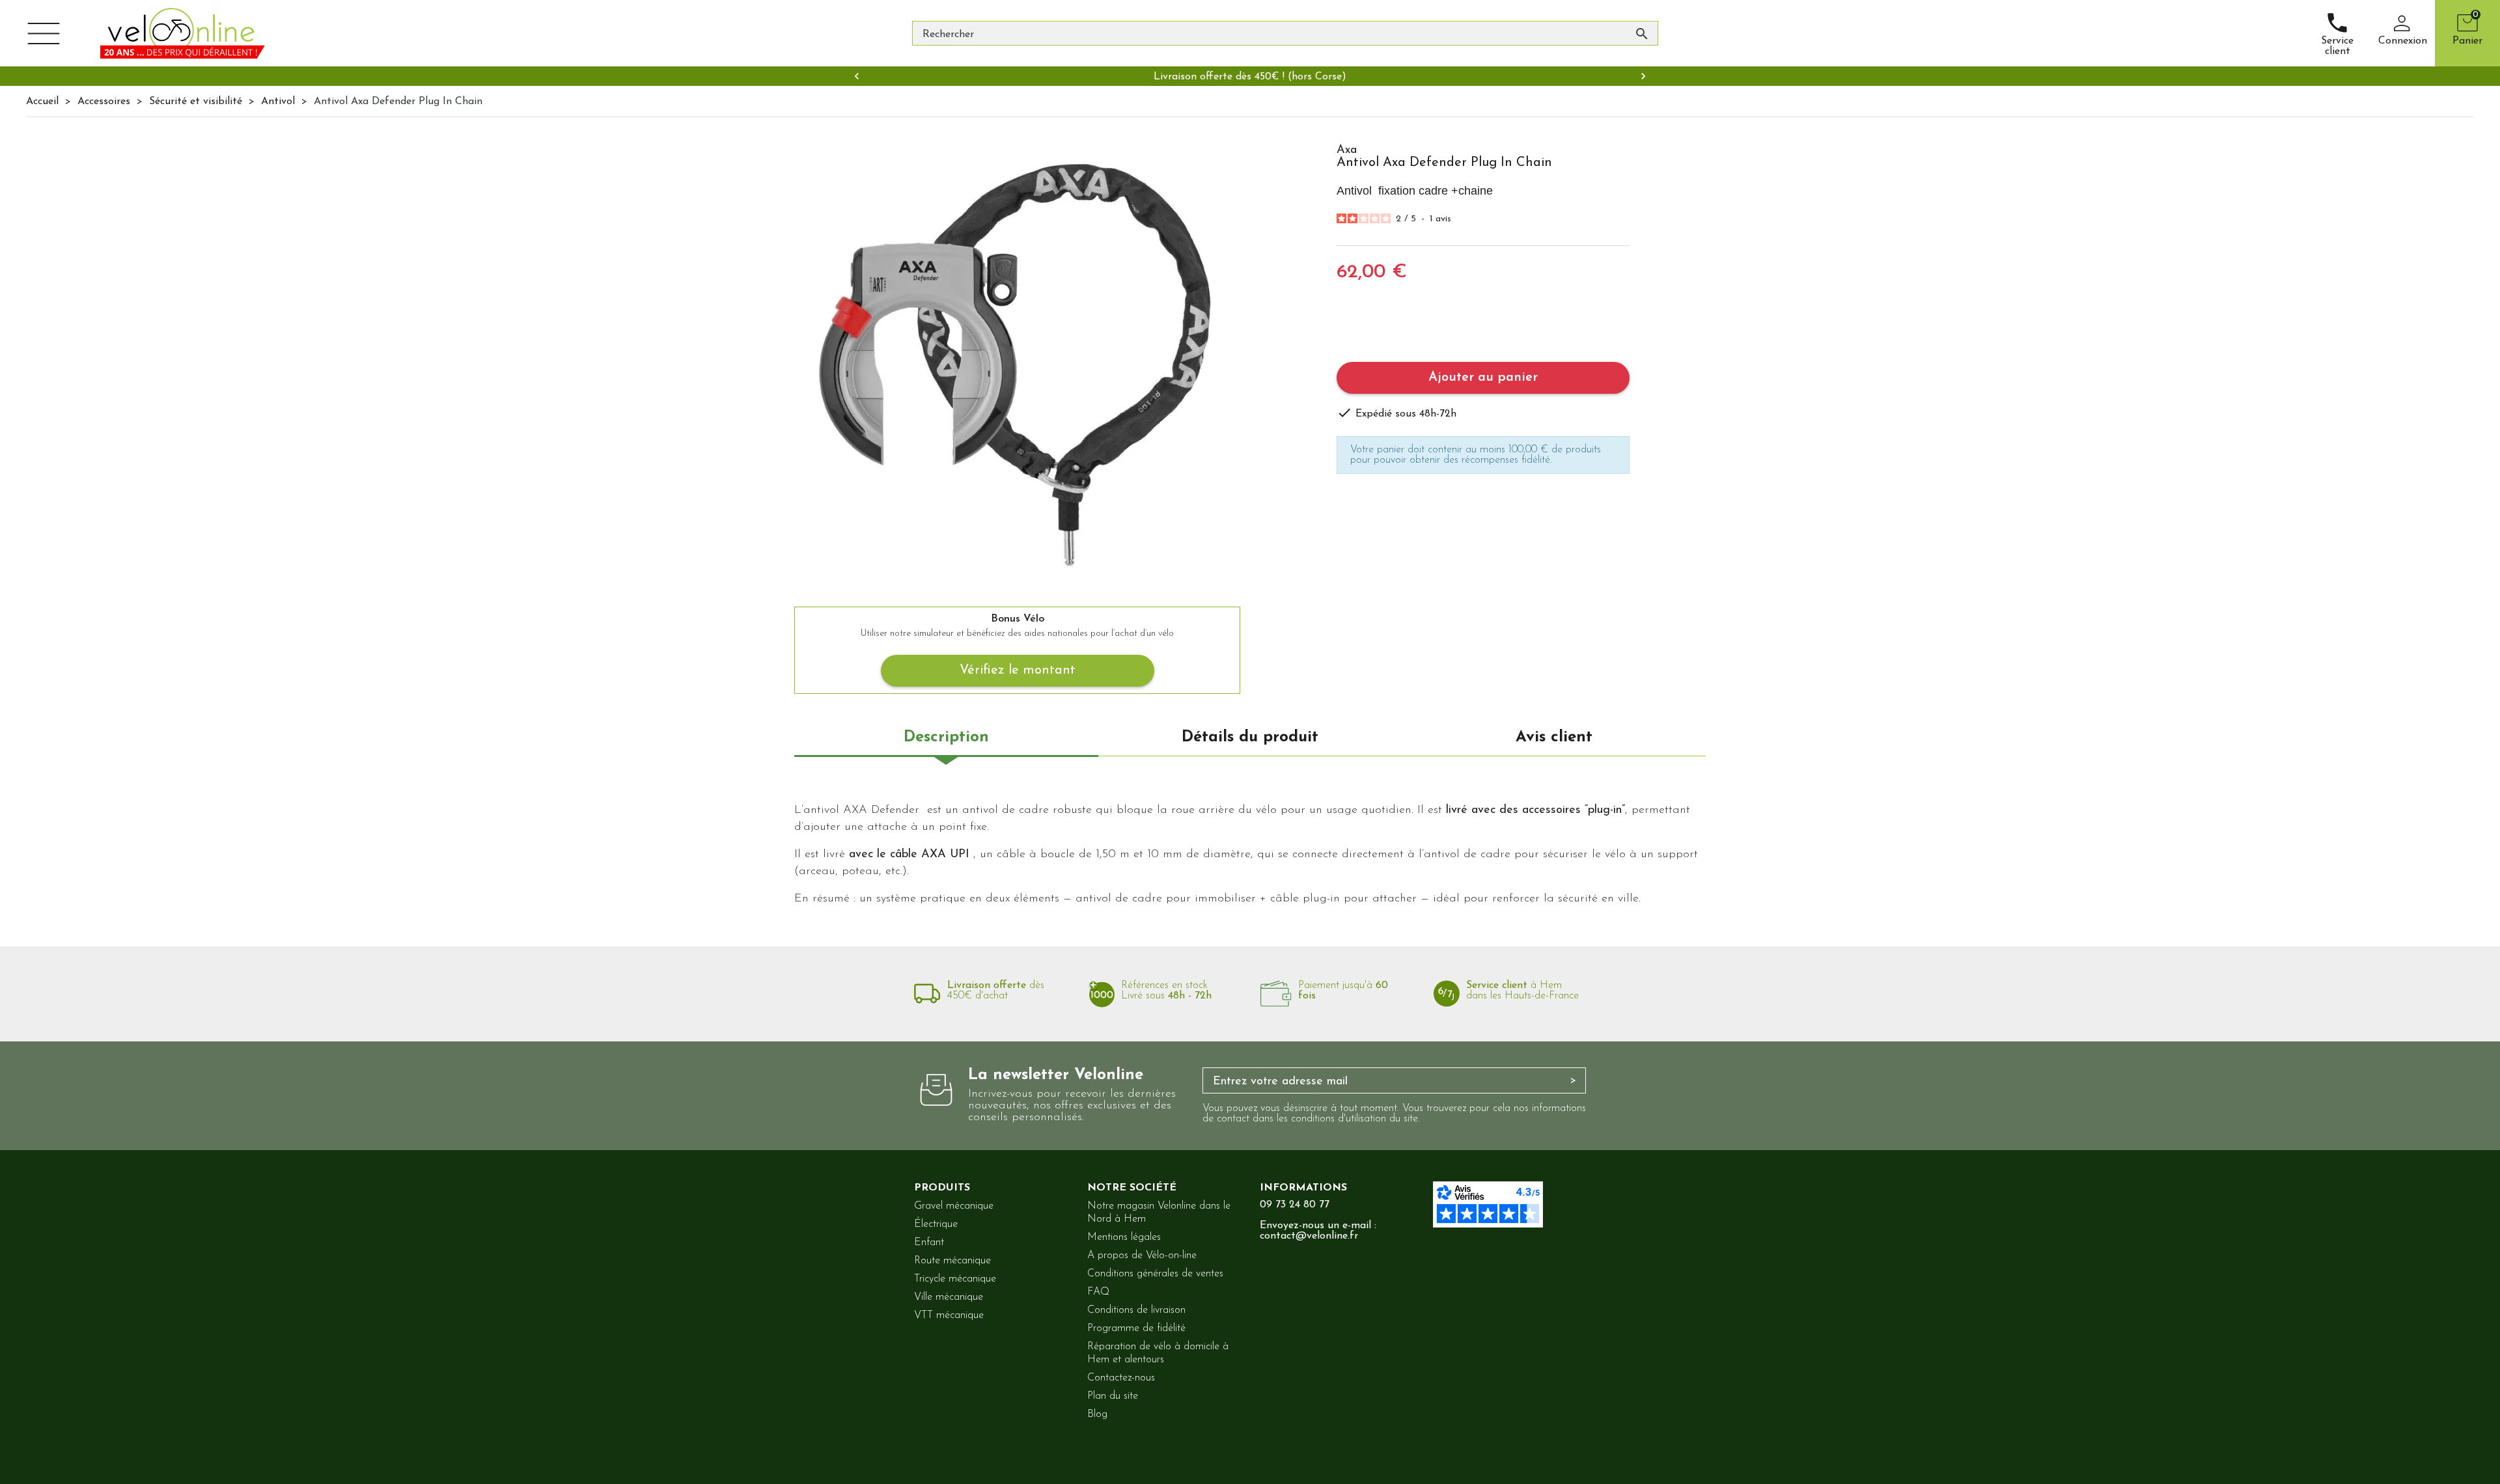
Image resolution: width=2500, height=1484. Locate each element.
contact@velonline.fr (1309, 1236)
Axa (1347, 150)
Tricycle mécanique (955, 1279)
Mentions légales (1124, 1237)
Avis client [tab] (1554, 737)
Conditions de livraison (1136, 1310)
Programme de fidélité (1136, 1328)
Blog (1097, 1414)
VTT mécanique (949, 1315)
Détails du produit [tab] (1250, 737)
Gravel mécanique (954, 1206)
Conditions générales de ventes (1155, 1274)
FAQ (1098, 1292)
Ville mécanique (949, 1297)
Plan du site (1113, 1396)
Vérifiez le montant (1018, 670)
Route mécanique (952, 1261)
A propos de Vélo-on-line (1142, 1256)
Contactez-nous (1121, 1378)
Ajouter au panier (1483, 378)
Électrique (936, 1224)
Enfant (929, 1243)
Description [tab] (946, 737)
